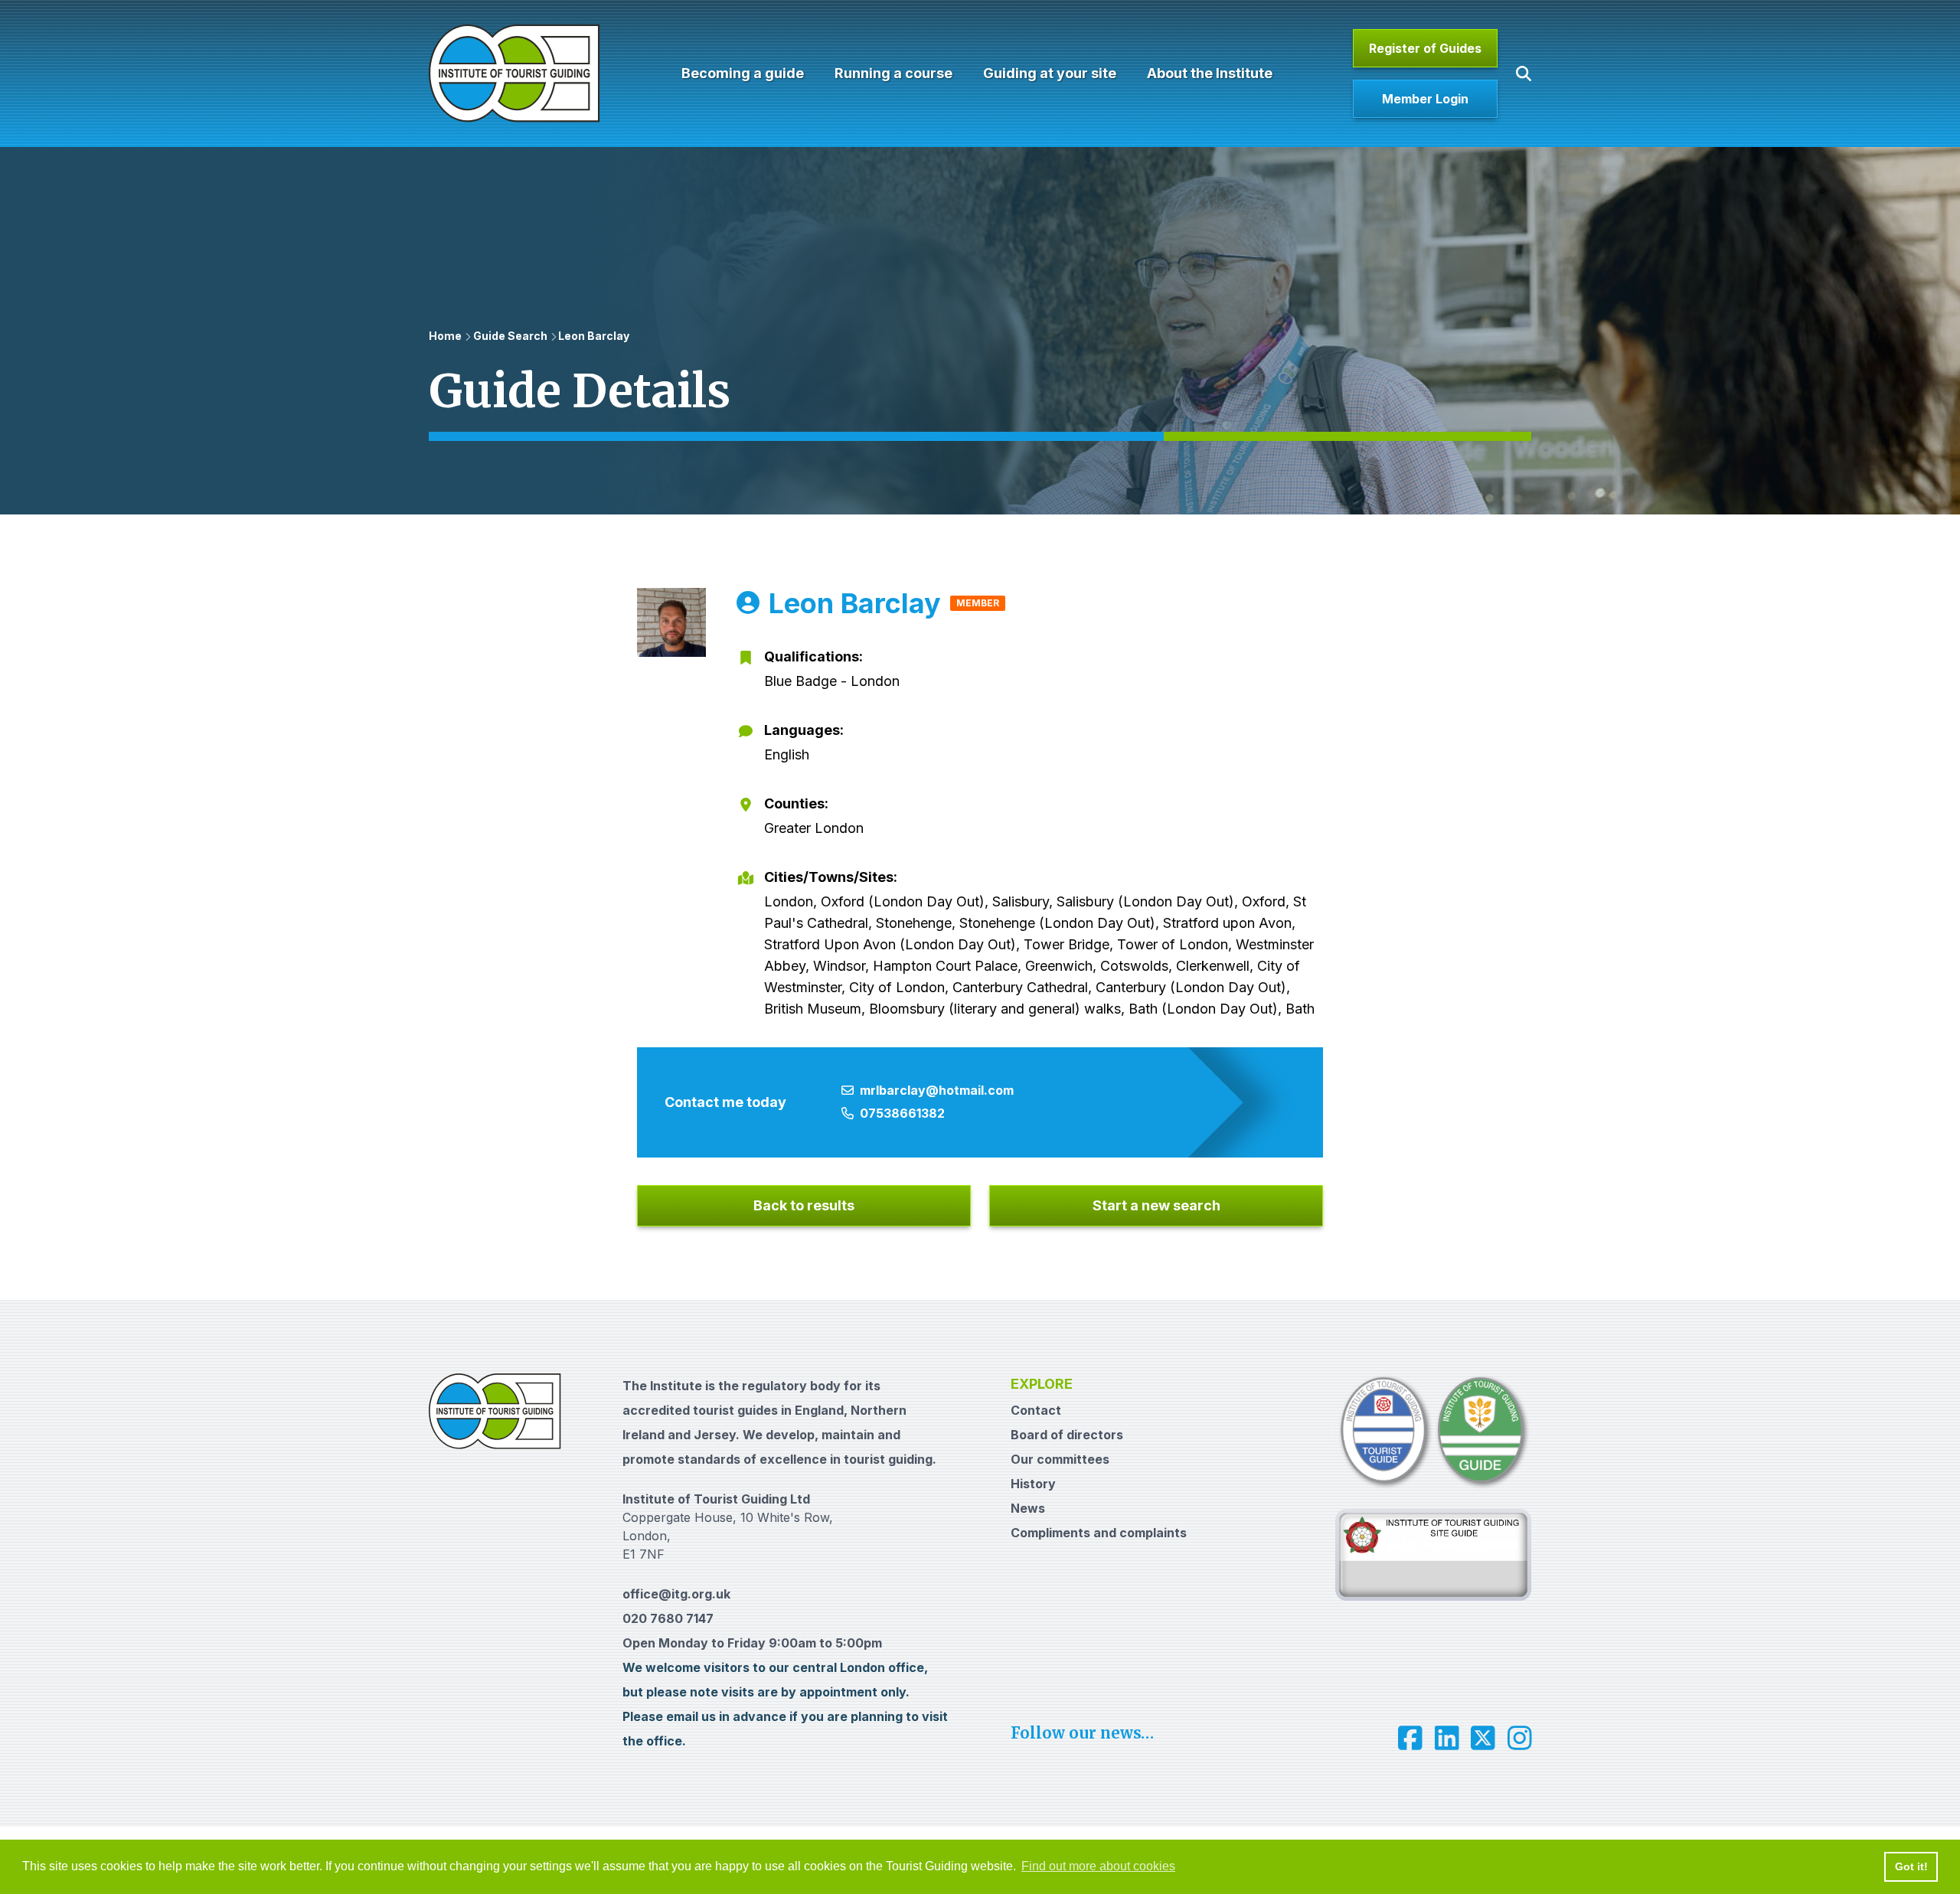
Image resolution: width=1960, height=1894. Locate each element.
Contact (1036, 1410)
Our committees (1060, 1459)
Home (445, 336)
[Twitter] (1483, 1738)
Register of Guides (1425, 48)
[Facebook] (1410, 1738)
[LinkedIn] (1447, 1738)
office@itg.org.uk (676, 1594)
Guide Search (510, 336)
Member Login (1425, 99)
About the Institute (1210, 73)
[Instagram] (1520, 1738)
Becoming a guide (743, 73)
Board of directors (1067, 1435)
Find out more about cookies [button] (1098, 1866)
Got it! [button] (1911, 1866)
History (1033, 1484)
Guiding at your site (1050, 73)
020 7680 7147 (668, 1618)
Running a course (893, 73)
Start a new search (1156, 1205)
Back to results (804, 1205)
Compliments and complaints (1099, 1533)
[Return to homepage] (514, 73)
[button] (1524, 73)
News (1028, 1508)
